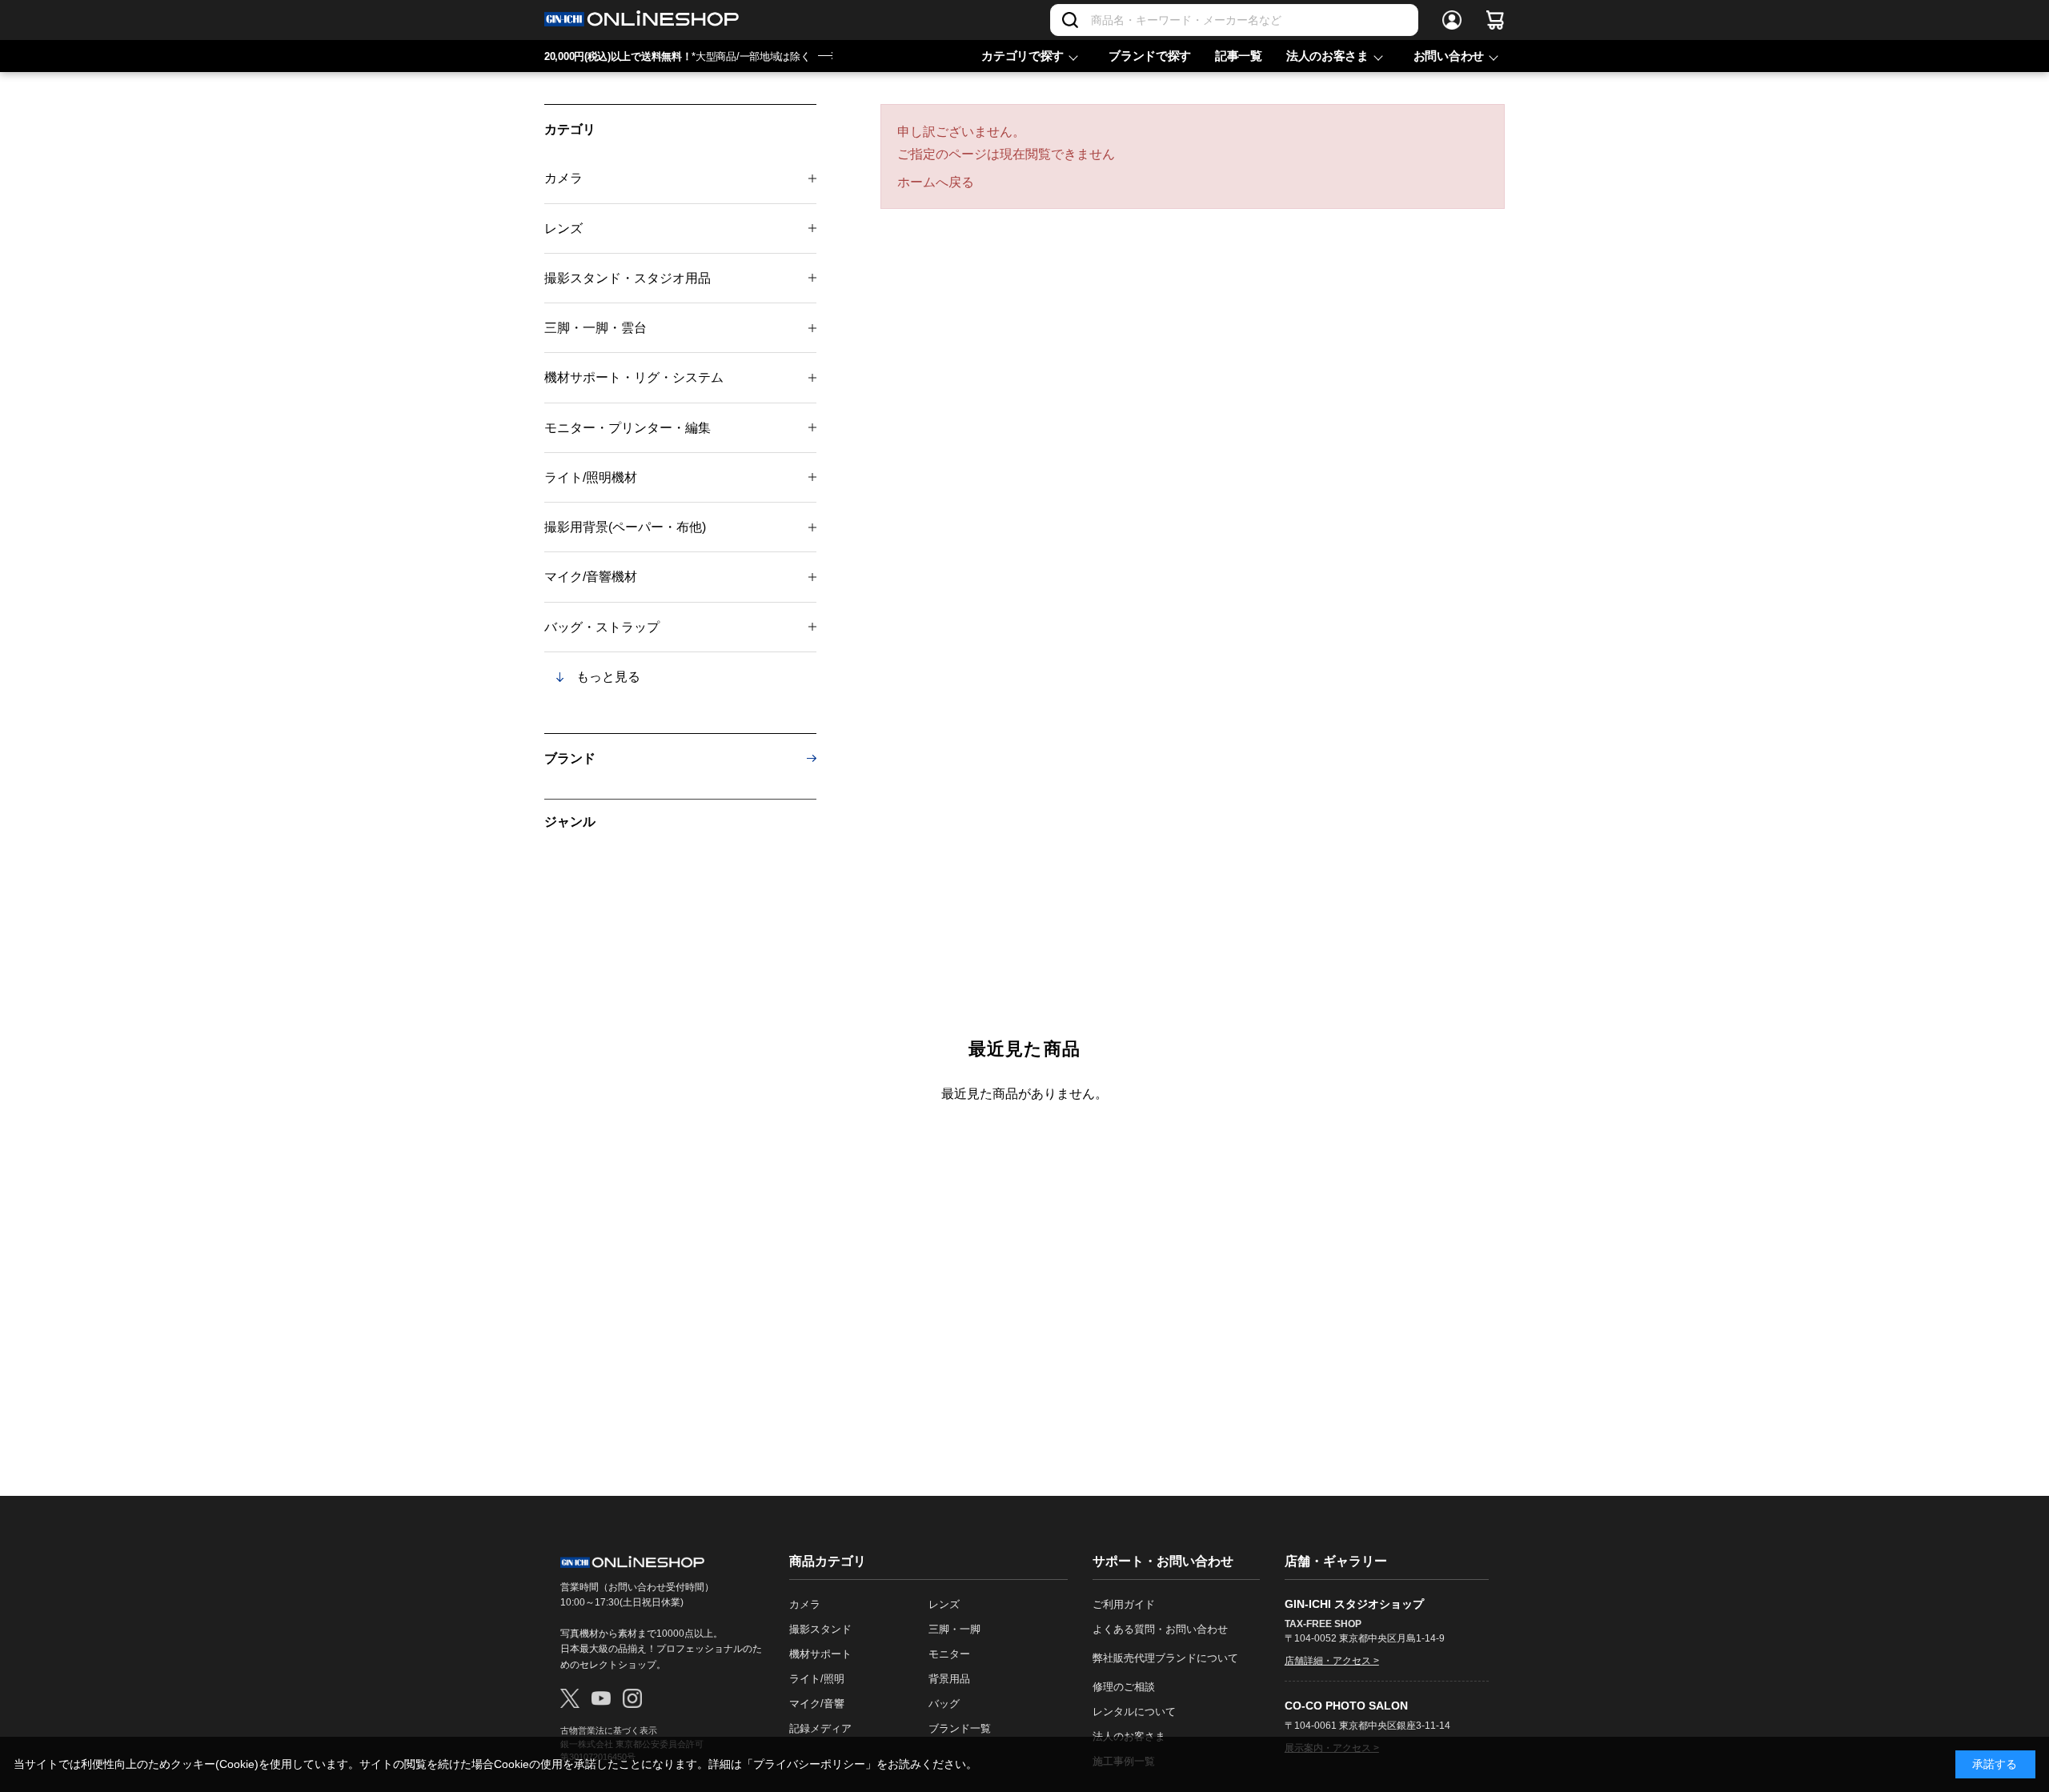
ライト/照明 (817, 1679)
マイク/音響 (817, 1704)
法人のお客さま (1327, 56)
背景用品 (949, 1679)
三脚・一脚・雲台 (595, 328)
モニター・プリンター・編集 (628, 428)
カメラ (563, 178)
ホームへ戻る (936, 182)
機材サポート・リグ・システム (634, 377)
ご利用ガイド (1124, 1604)
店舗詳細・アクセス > (1332, 1661)
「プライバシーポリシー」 (809, 1764)
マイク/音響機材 (591, 577)
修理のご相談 (1124, 1687)
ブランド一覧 (960, 1728)
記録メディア (820, 1728)
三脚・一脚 (954, 1629)
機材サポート (820, 1654)
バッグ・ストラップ (602, 627)
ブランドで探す (1150, 56)
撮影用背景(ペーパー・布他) (625, 527)
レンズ (563, 229)
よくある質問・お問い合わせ (1160, 1629)
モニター (949, 1654)
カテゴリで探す (1022, 56)
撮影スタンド (820, 1629)
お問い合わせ (1449, 56)
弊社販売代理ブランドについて (1165, 1658)
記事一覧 (1239, 56)
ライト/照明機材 (591, 477)
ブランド (570, 758)
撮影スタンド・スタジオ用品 (628, 278)
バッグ (944, 1704)
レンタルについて (1134, 1712)
